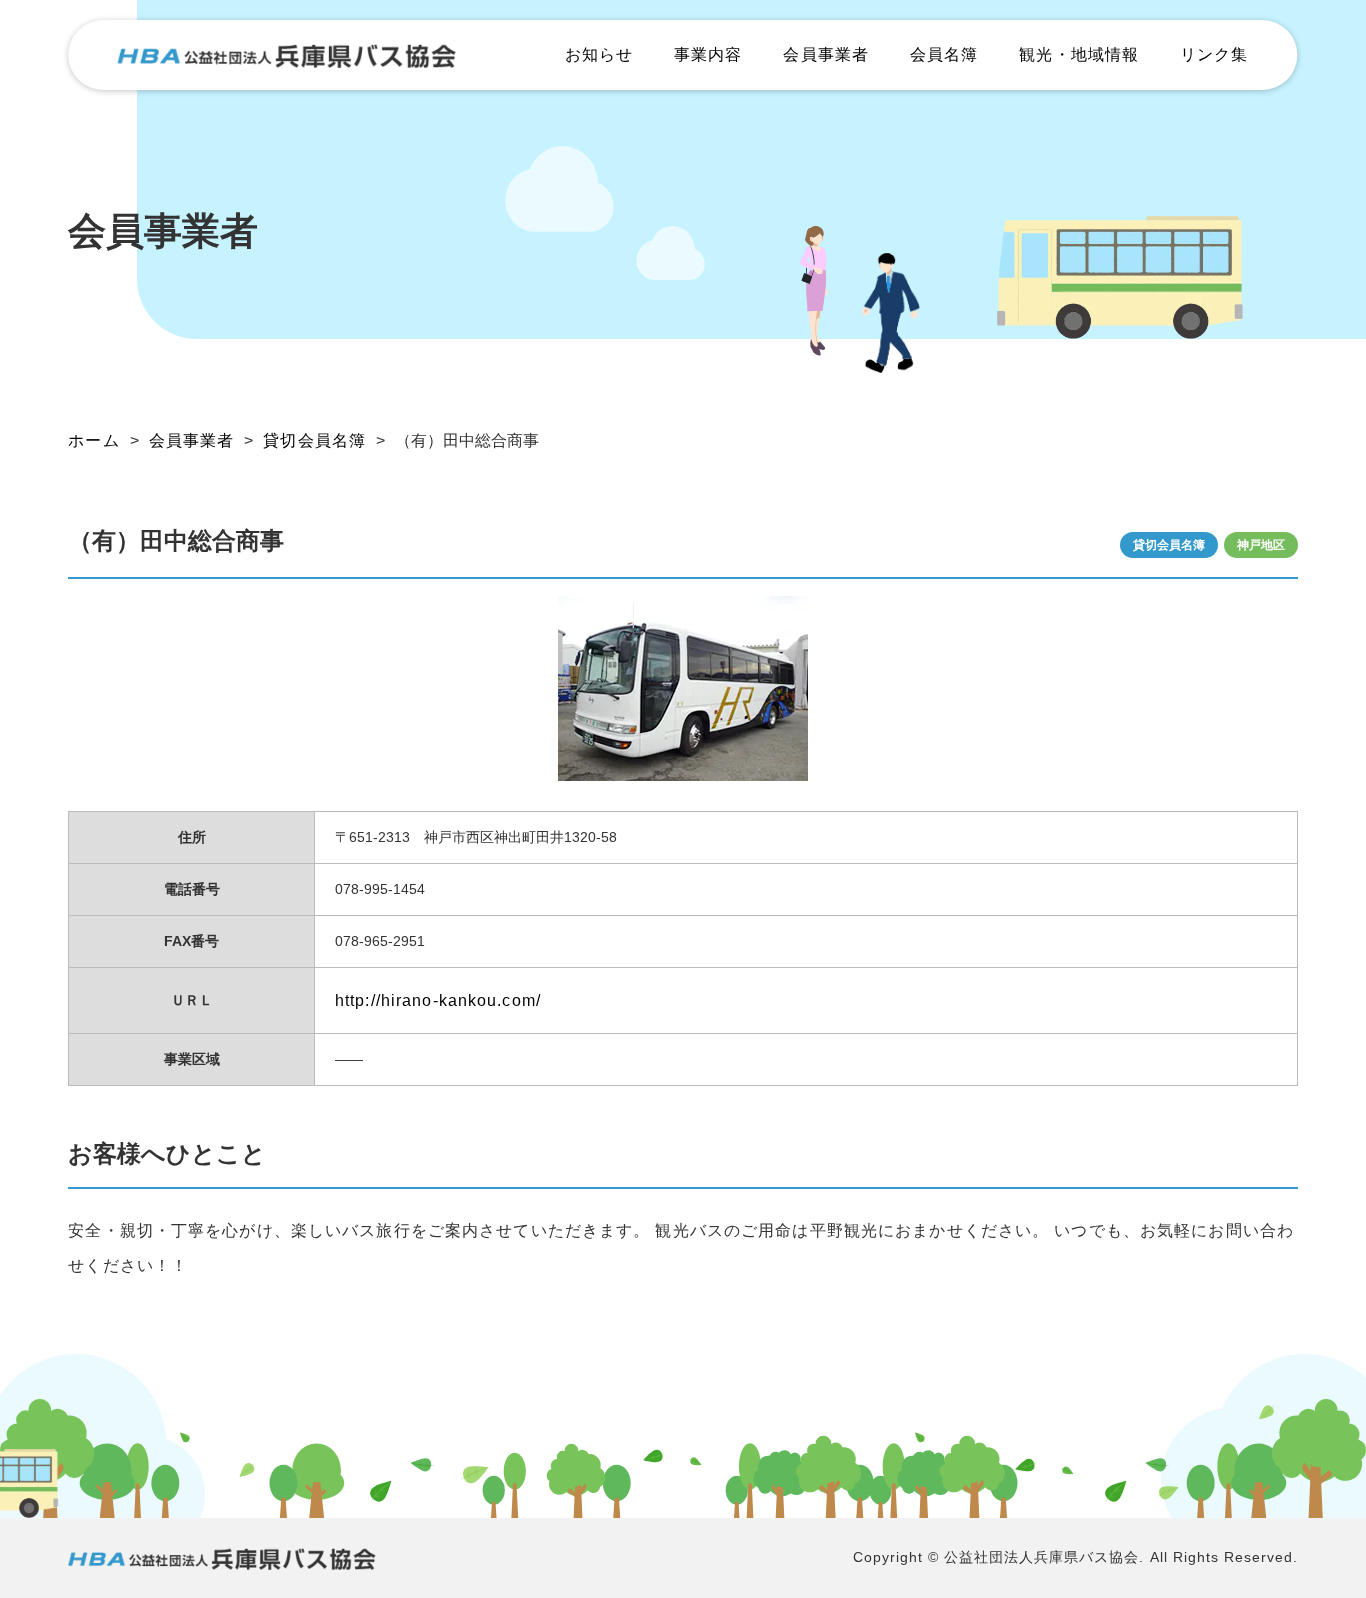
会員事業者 (826, 54)
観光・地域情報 (1079, 54)
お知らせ (599, 54)
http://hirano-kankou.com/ (438, 1000)
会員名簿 (944, 54)
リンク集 (1214, 54)
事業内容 (708, 54)
